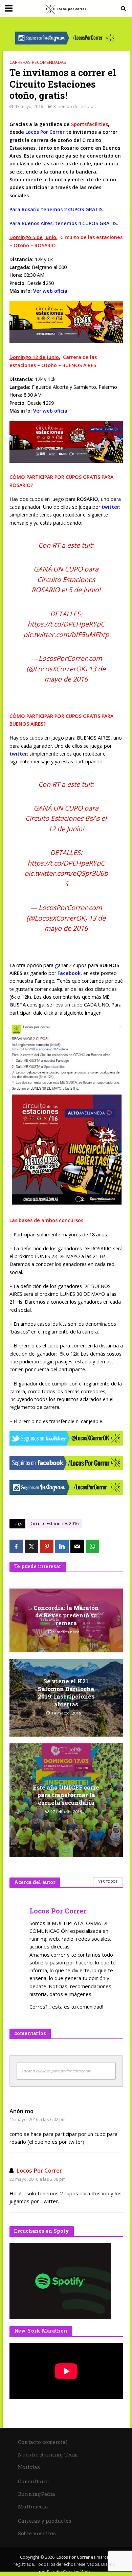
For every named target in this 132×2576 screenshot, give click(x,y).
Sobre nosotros (37, 2533)
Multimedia (33, 2506)
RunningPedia (37, 2494)
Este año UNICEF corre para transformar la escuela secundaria (66, 1795)
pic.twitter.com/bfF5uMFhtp (66, 634)
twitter (110, 507)
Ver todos (108, 1881)
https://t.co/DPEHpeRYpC (66, 624)
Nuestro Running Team (48, 2454)
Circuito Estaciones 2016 (54, 1523)
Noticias (29, 2467)
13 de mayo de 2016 (75, 674)
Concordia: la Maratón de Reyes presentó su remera (66, 1616)
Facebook (69, 973)
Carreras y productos (45, 2521)
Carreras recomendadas (38, 62)
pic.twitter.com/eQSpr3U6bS (66, 878)
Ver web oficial (51, 291)
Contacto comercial (43, 2442)
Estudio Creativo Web (69, 2572)
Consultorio (33, 2481)
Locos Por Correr (39, 2170)
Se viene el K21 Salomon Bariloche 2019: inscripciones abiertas (66, 1693)
